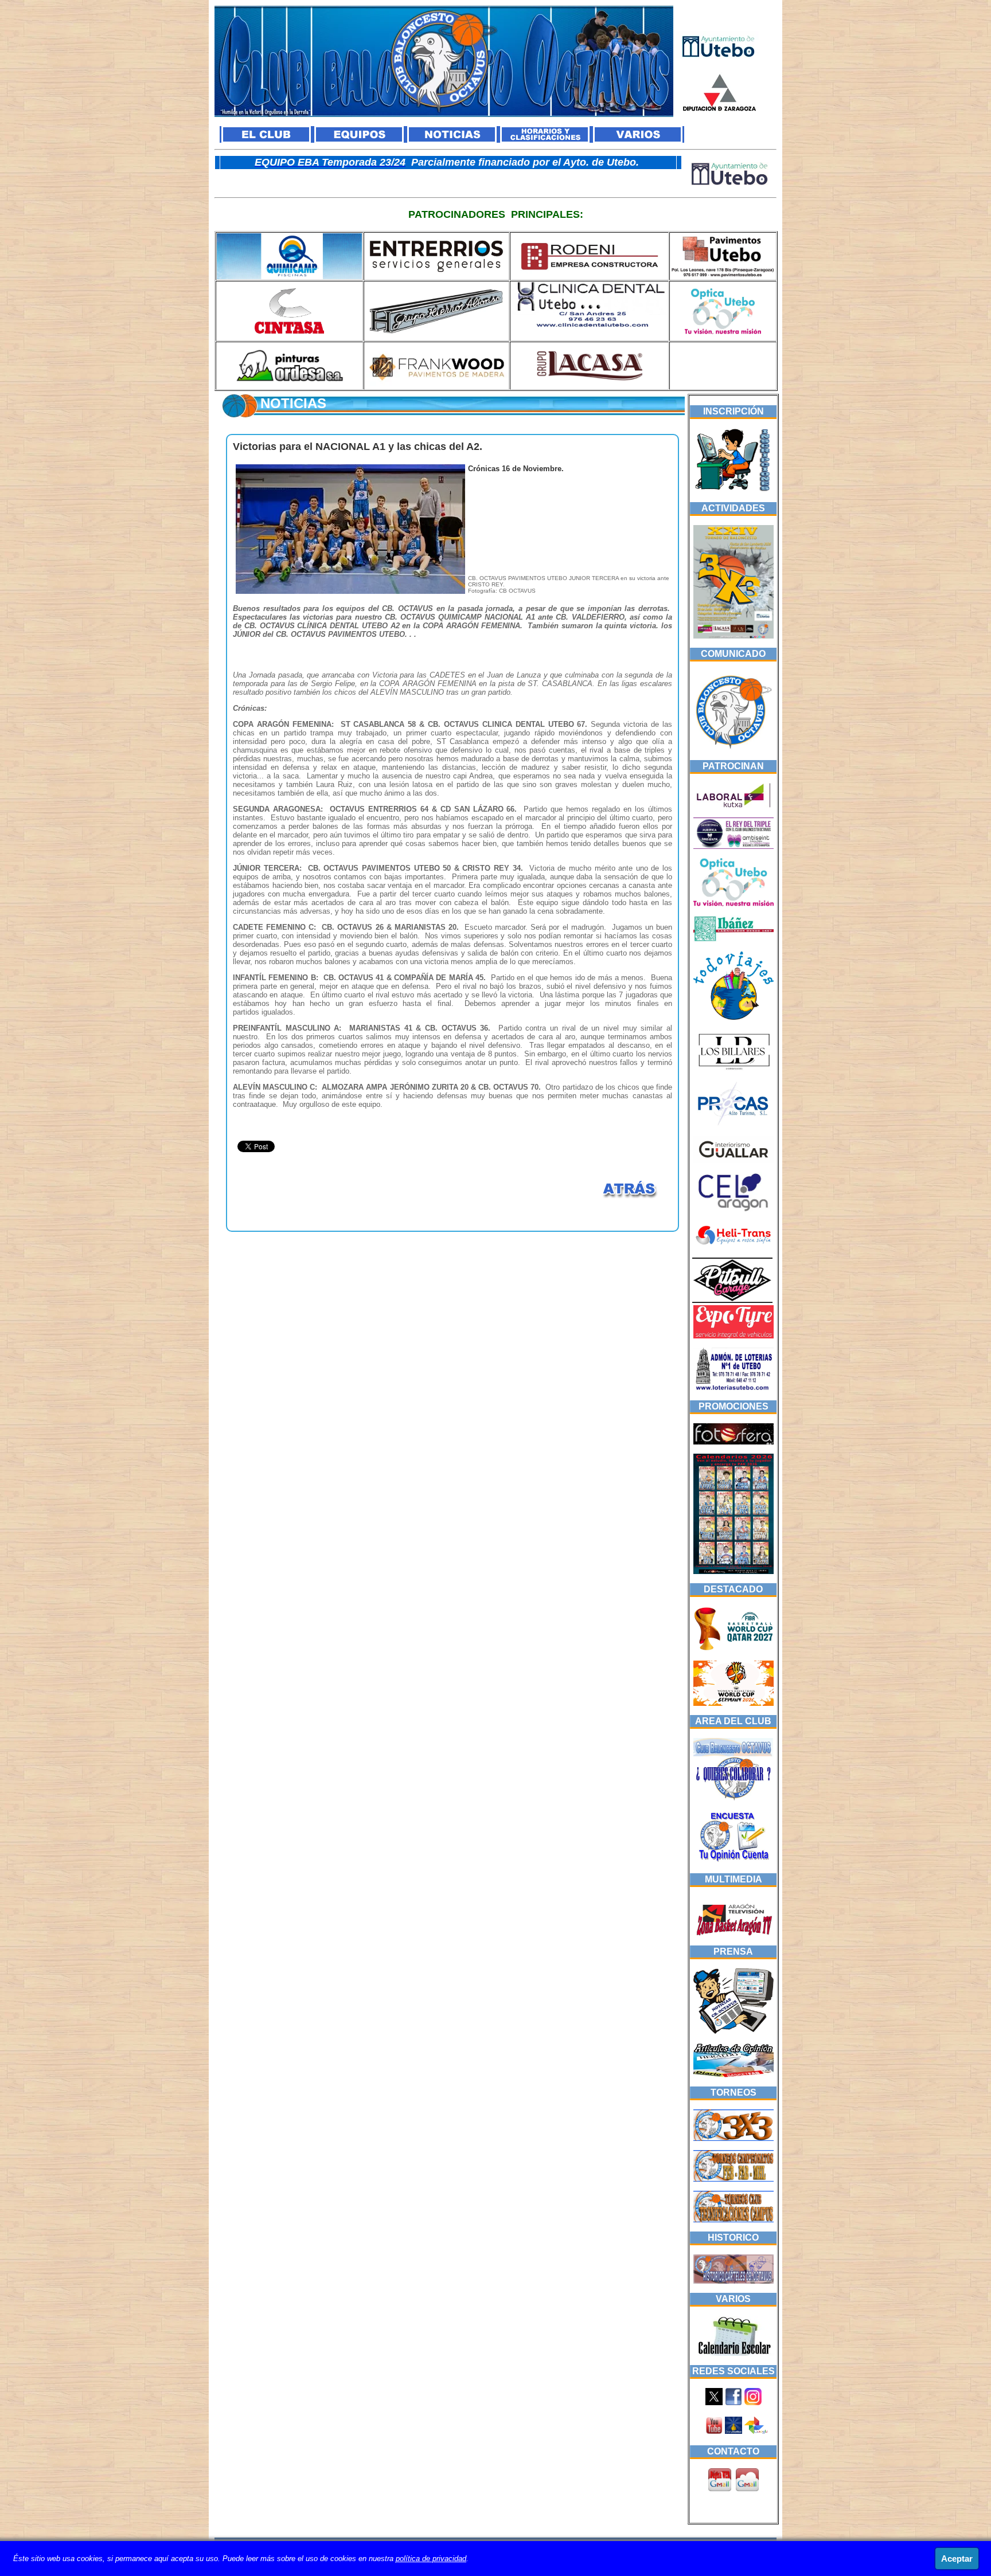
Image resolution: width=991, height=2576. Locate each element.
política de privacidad (431, 2559)
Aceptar (957, 2559)
